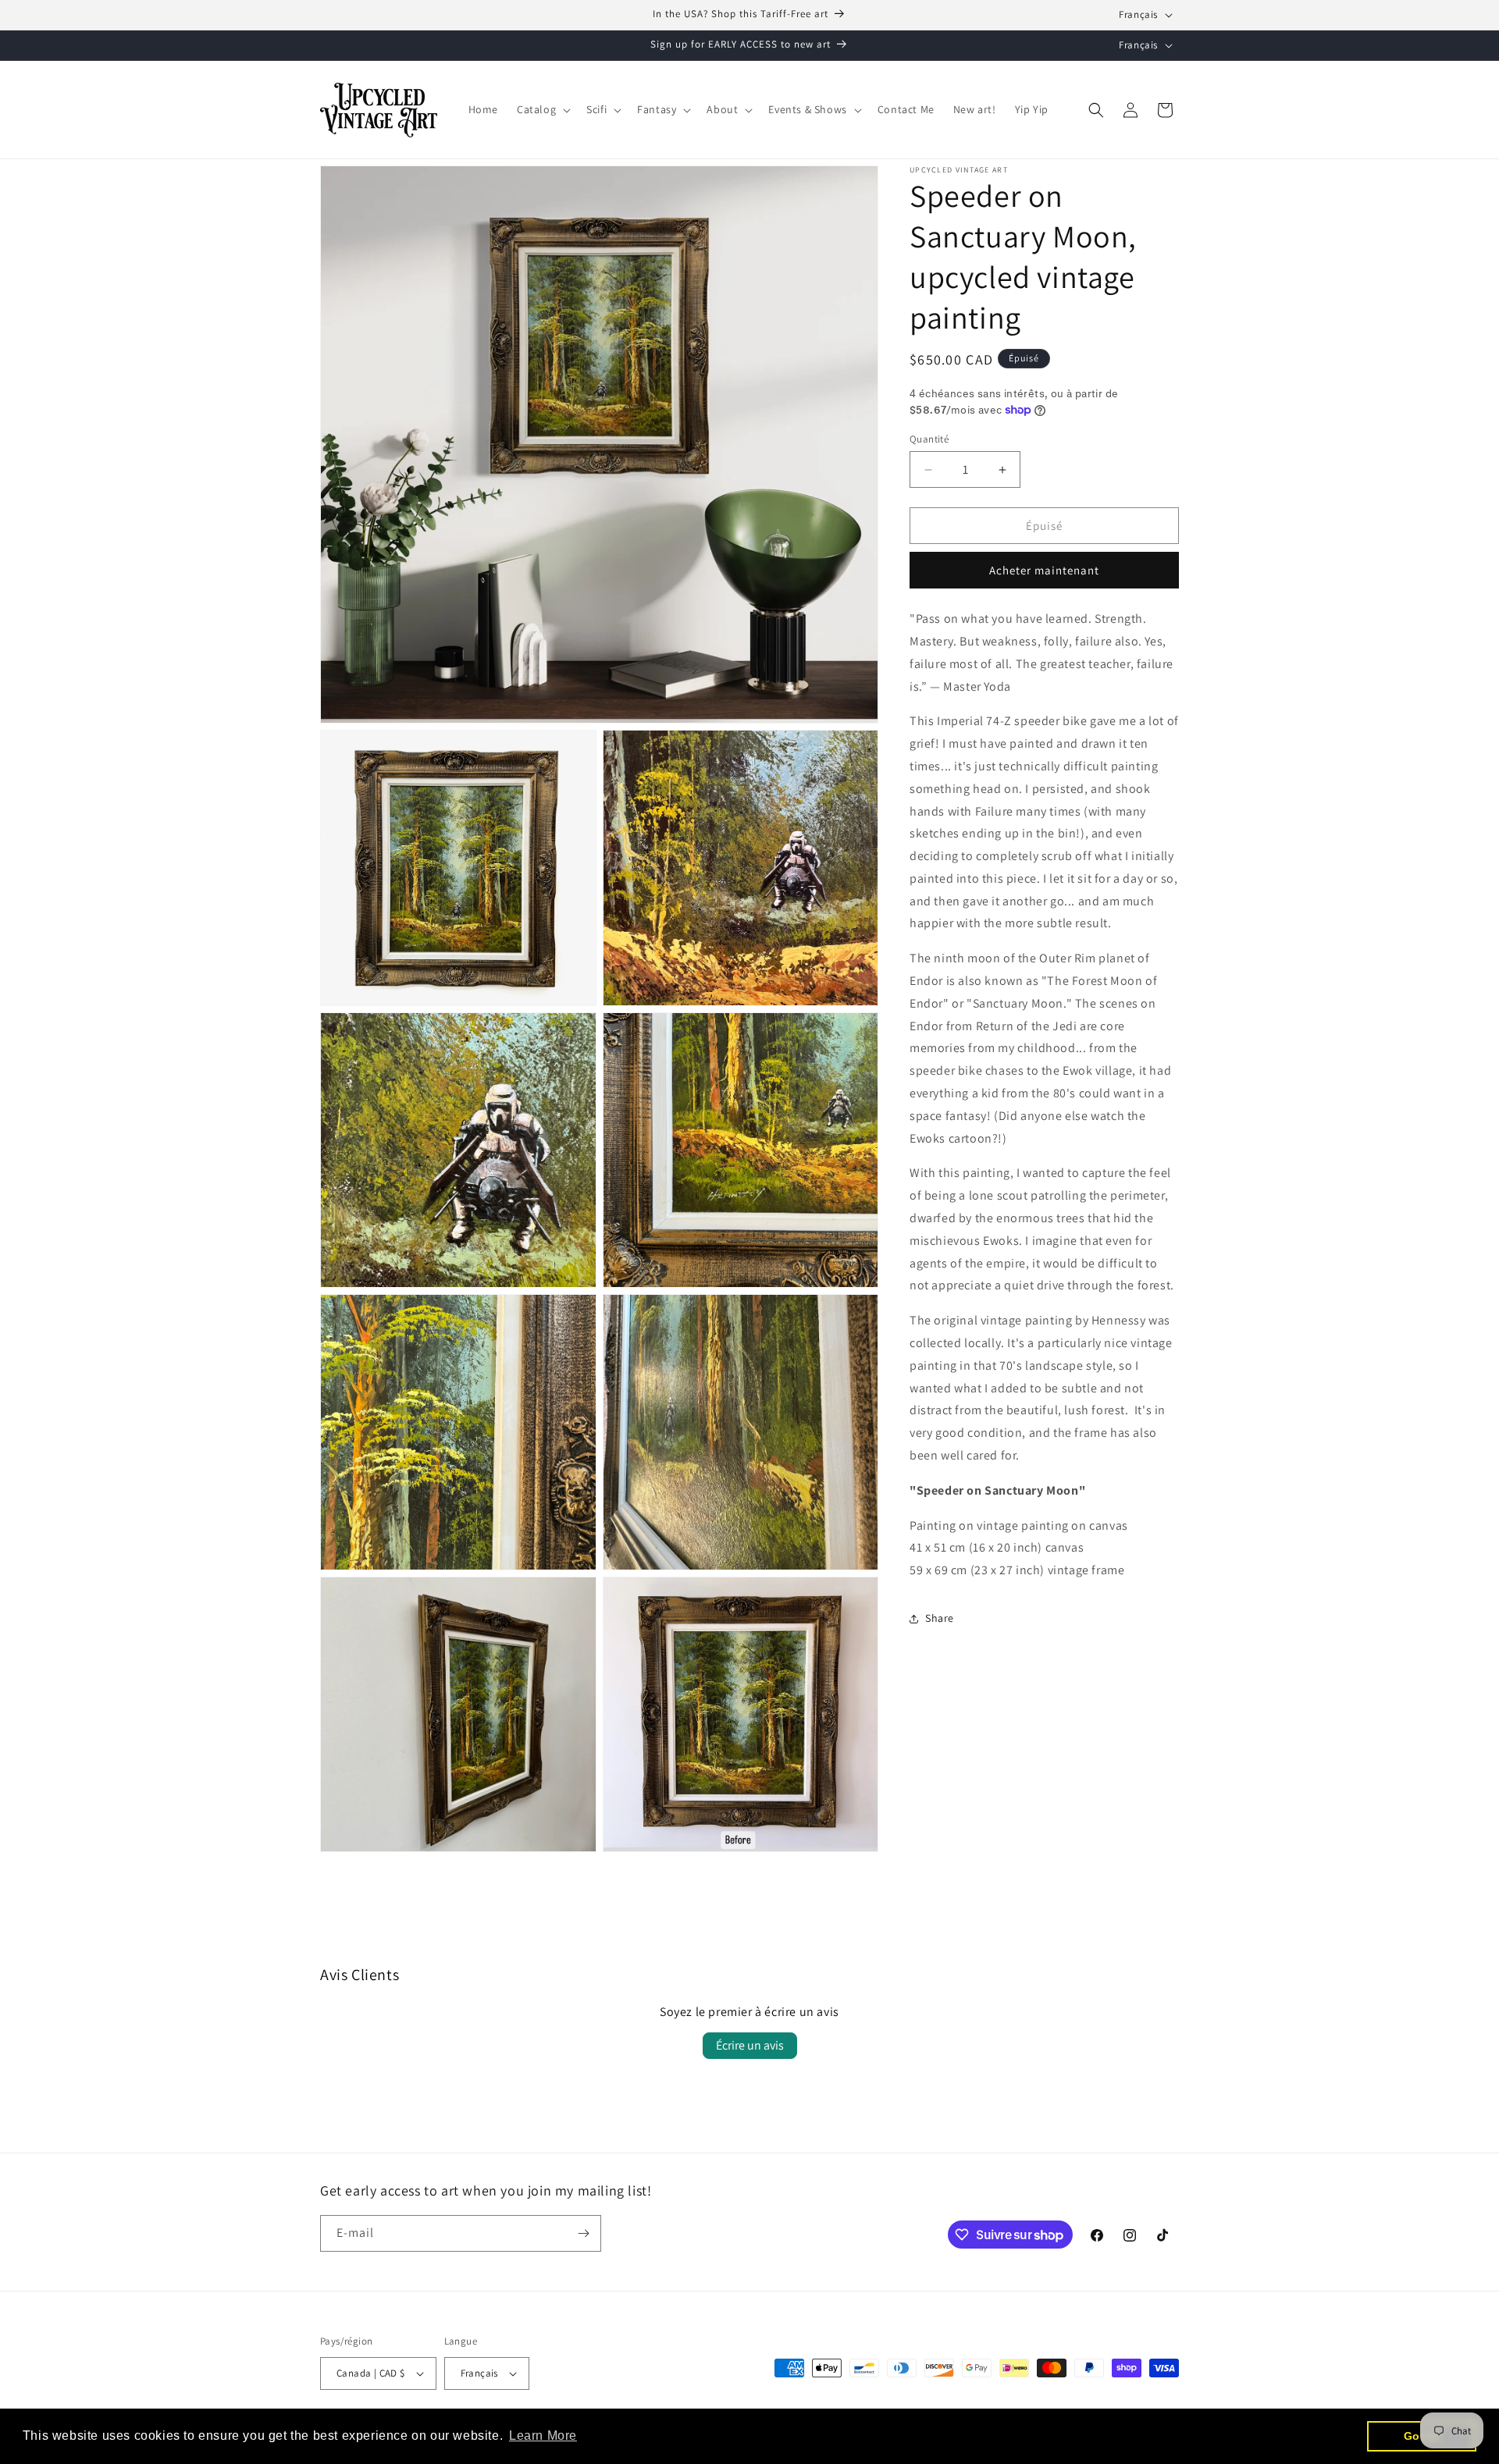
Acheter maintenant (1044, 570)
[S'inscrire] (583, 2233)
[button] (542, 109)
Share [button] (940, 1618)
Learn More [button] (543, 2436)
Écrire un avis (750, 2045)
